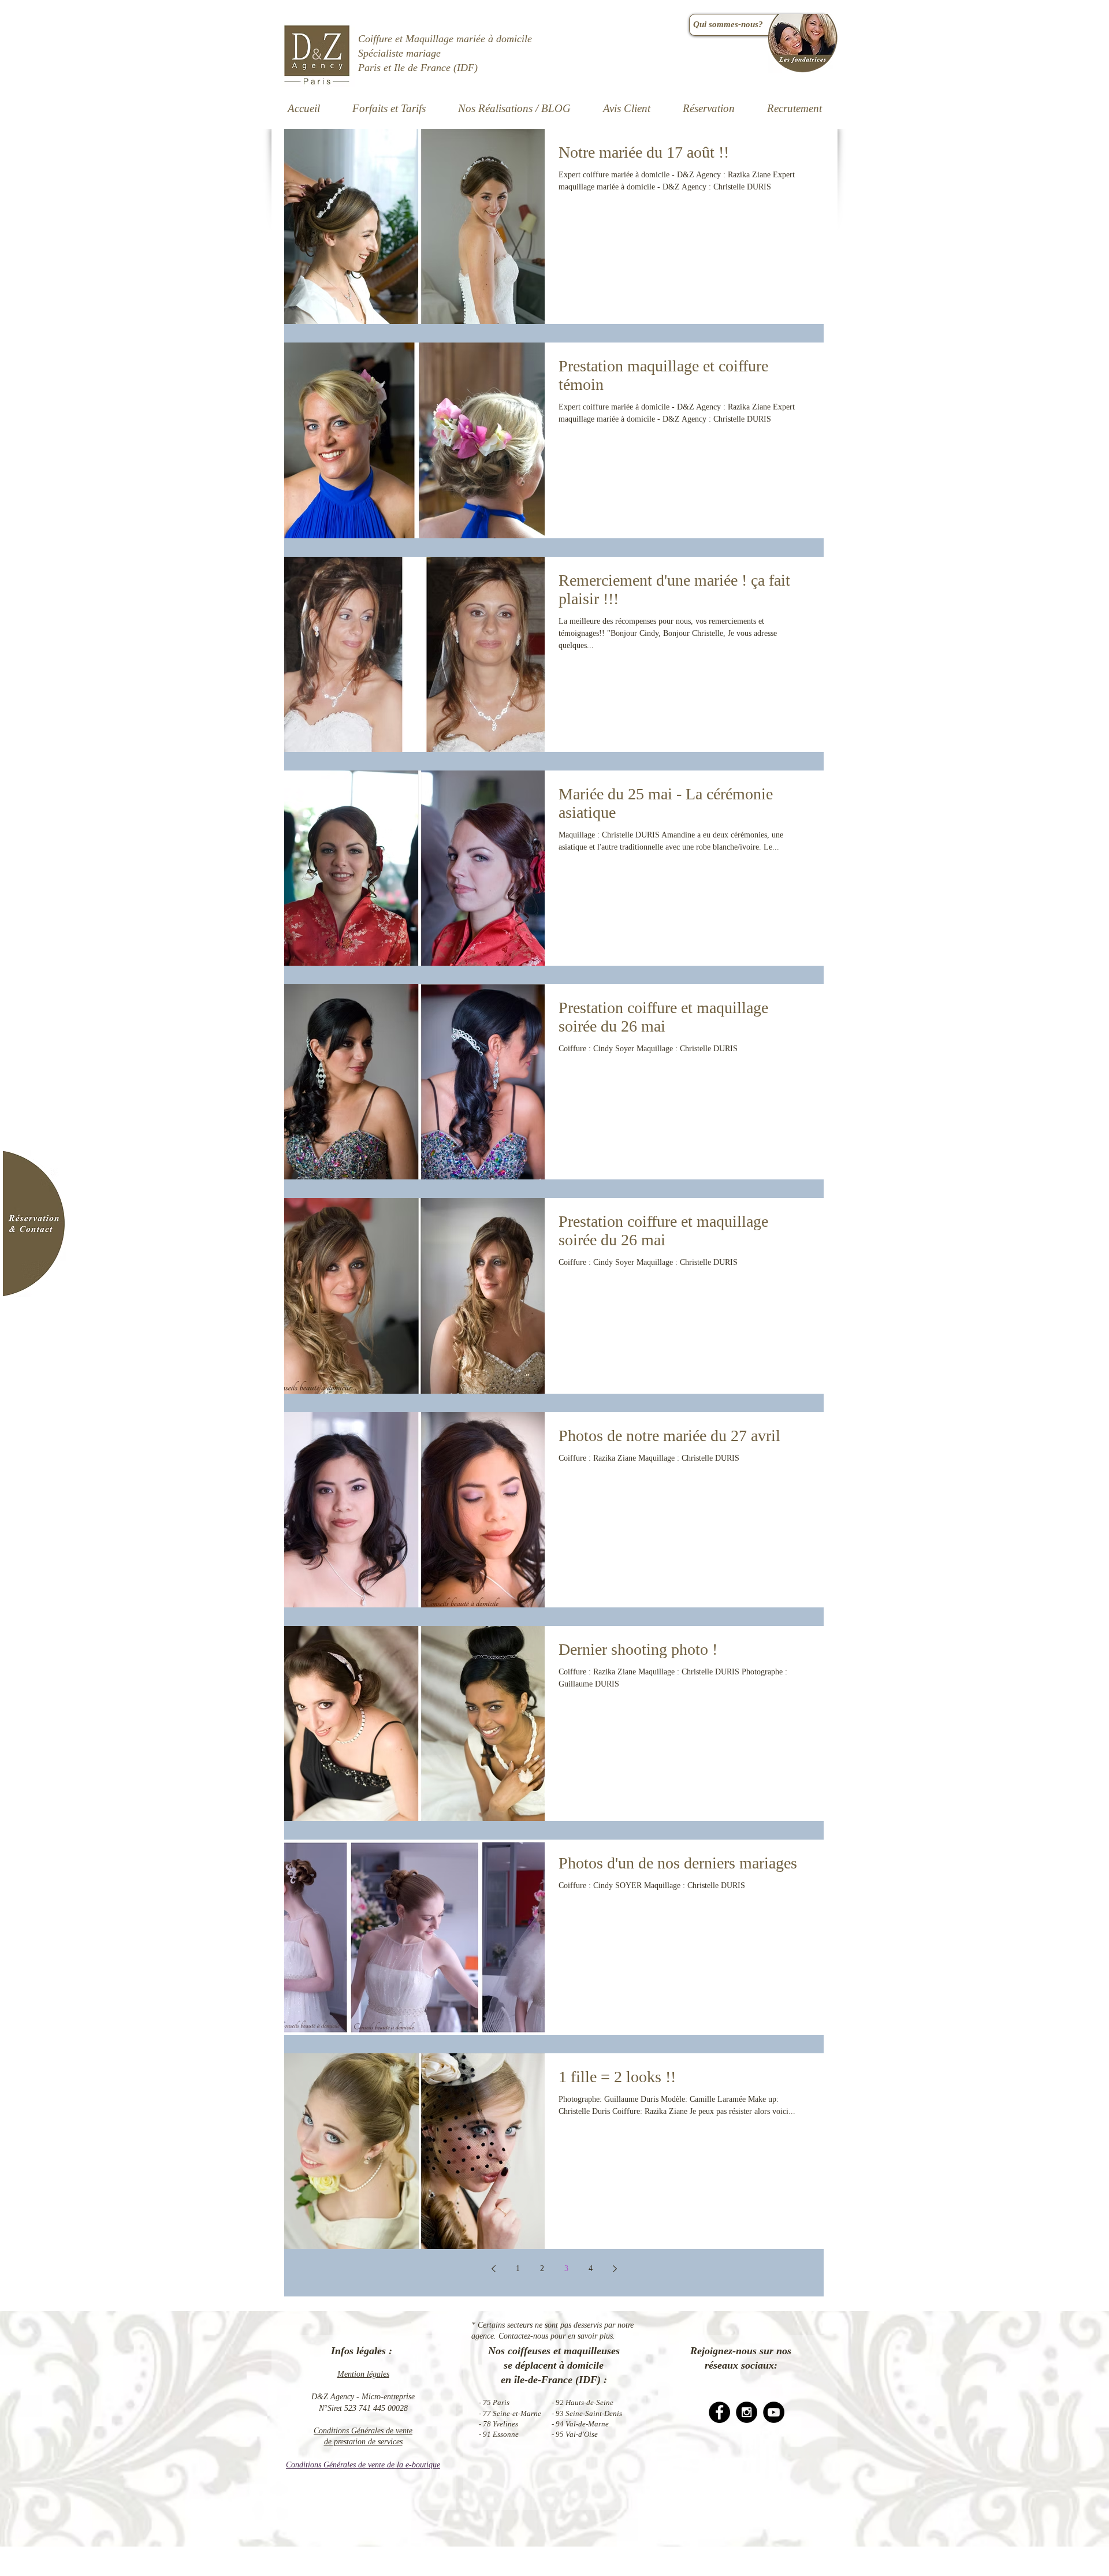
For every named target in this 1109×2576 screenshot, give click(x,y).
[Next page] (615, 2269)
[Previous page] (493, 2269)
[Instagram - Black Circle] (747, 2412)
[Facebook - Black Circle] (719, 2412)
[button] (514, 109)
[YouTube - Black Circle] (774, 2412)
